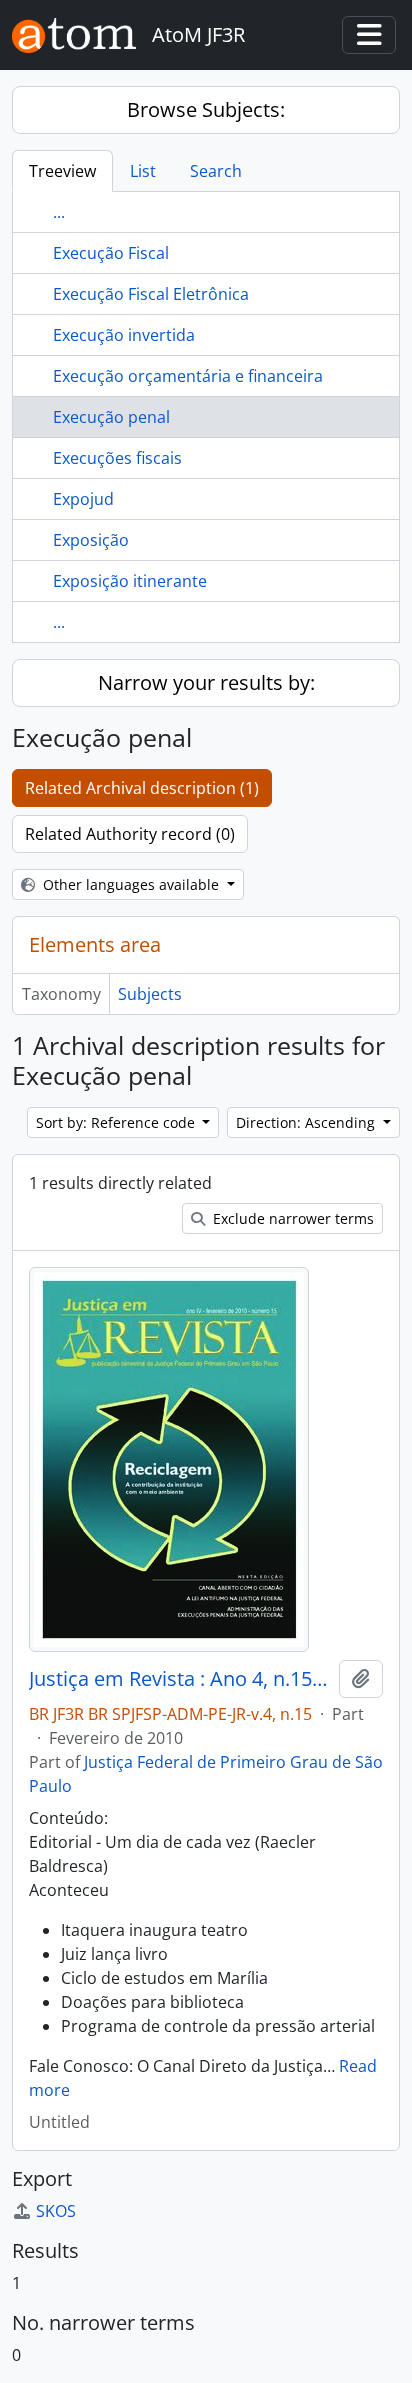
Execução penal (111, 417)
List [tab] (143, 171)
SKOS (56, 2211)
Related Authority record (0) (130, 834)
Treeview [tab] (62, 171)
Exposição (91, 540)
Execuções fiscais (117, 458)
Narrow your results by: (206, 682)
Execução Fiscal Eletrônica (151, 294)
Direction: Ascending (307, 1122)
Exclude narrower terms (291, 1218)
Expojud (83, 499)
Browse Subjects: (206, 109)
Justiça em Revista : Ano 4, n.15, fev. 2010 (180, 1679)
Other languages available (131, 884)
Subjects (150, 994)
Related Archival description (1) (142, 788)
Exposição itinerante (130, 581)
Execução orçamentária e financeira (188, 376)
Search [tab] (216, 171)
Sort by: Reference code (117, 1122)
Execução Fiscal (111, 253)
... (59, 212)
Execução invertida (124, 335)
